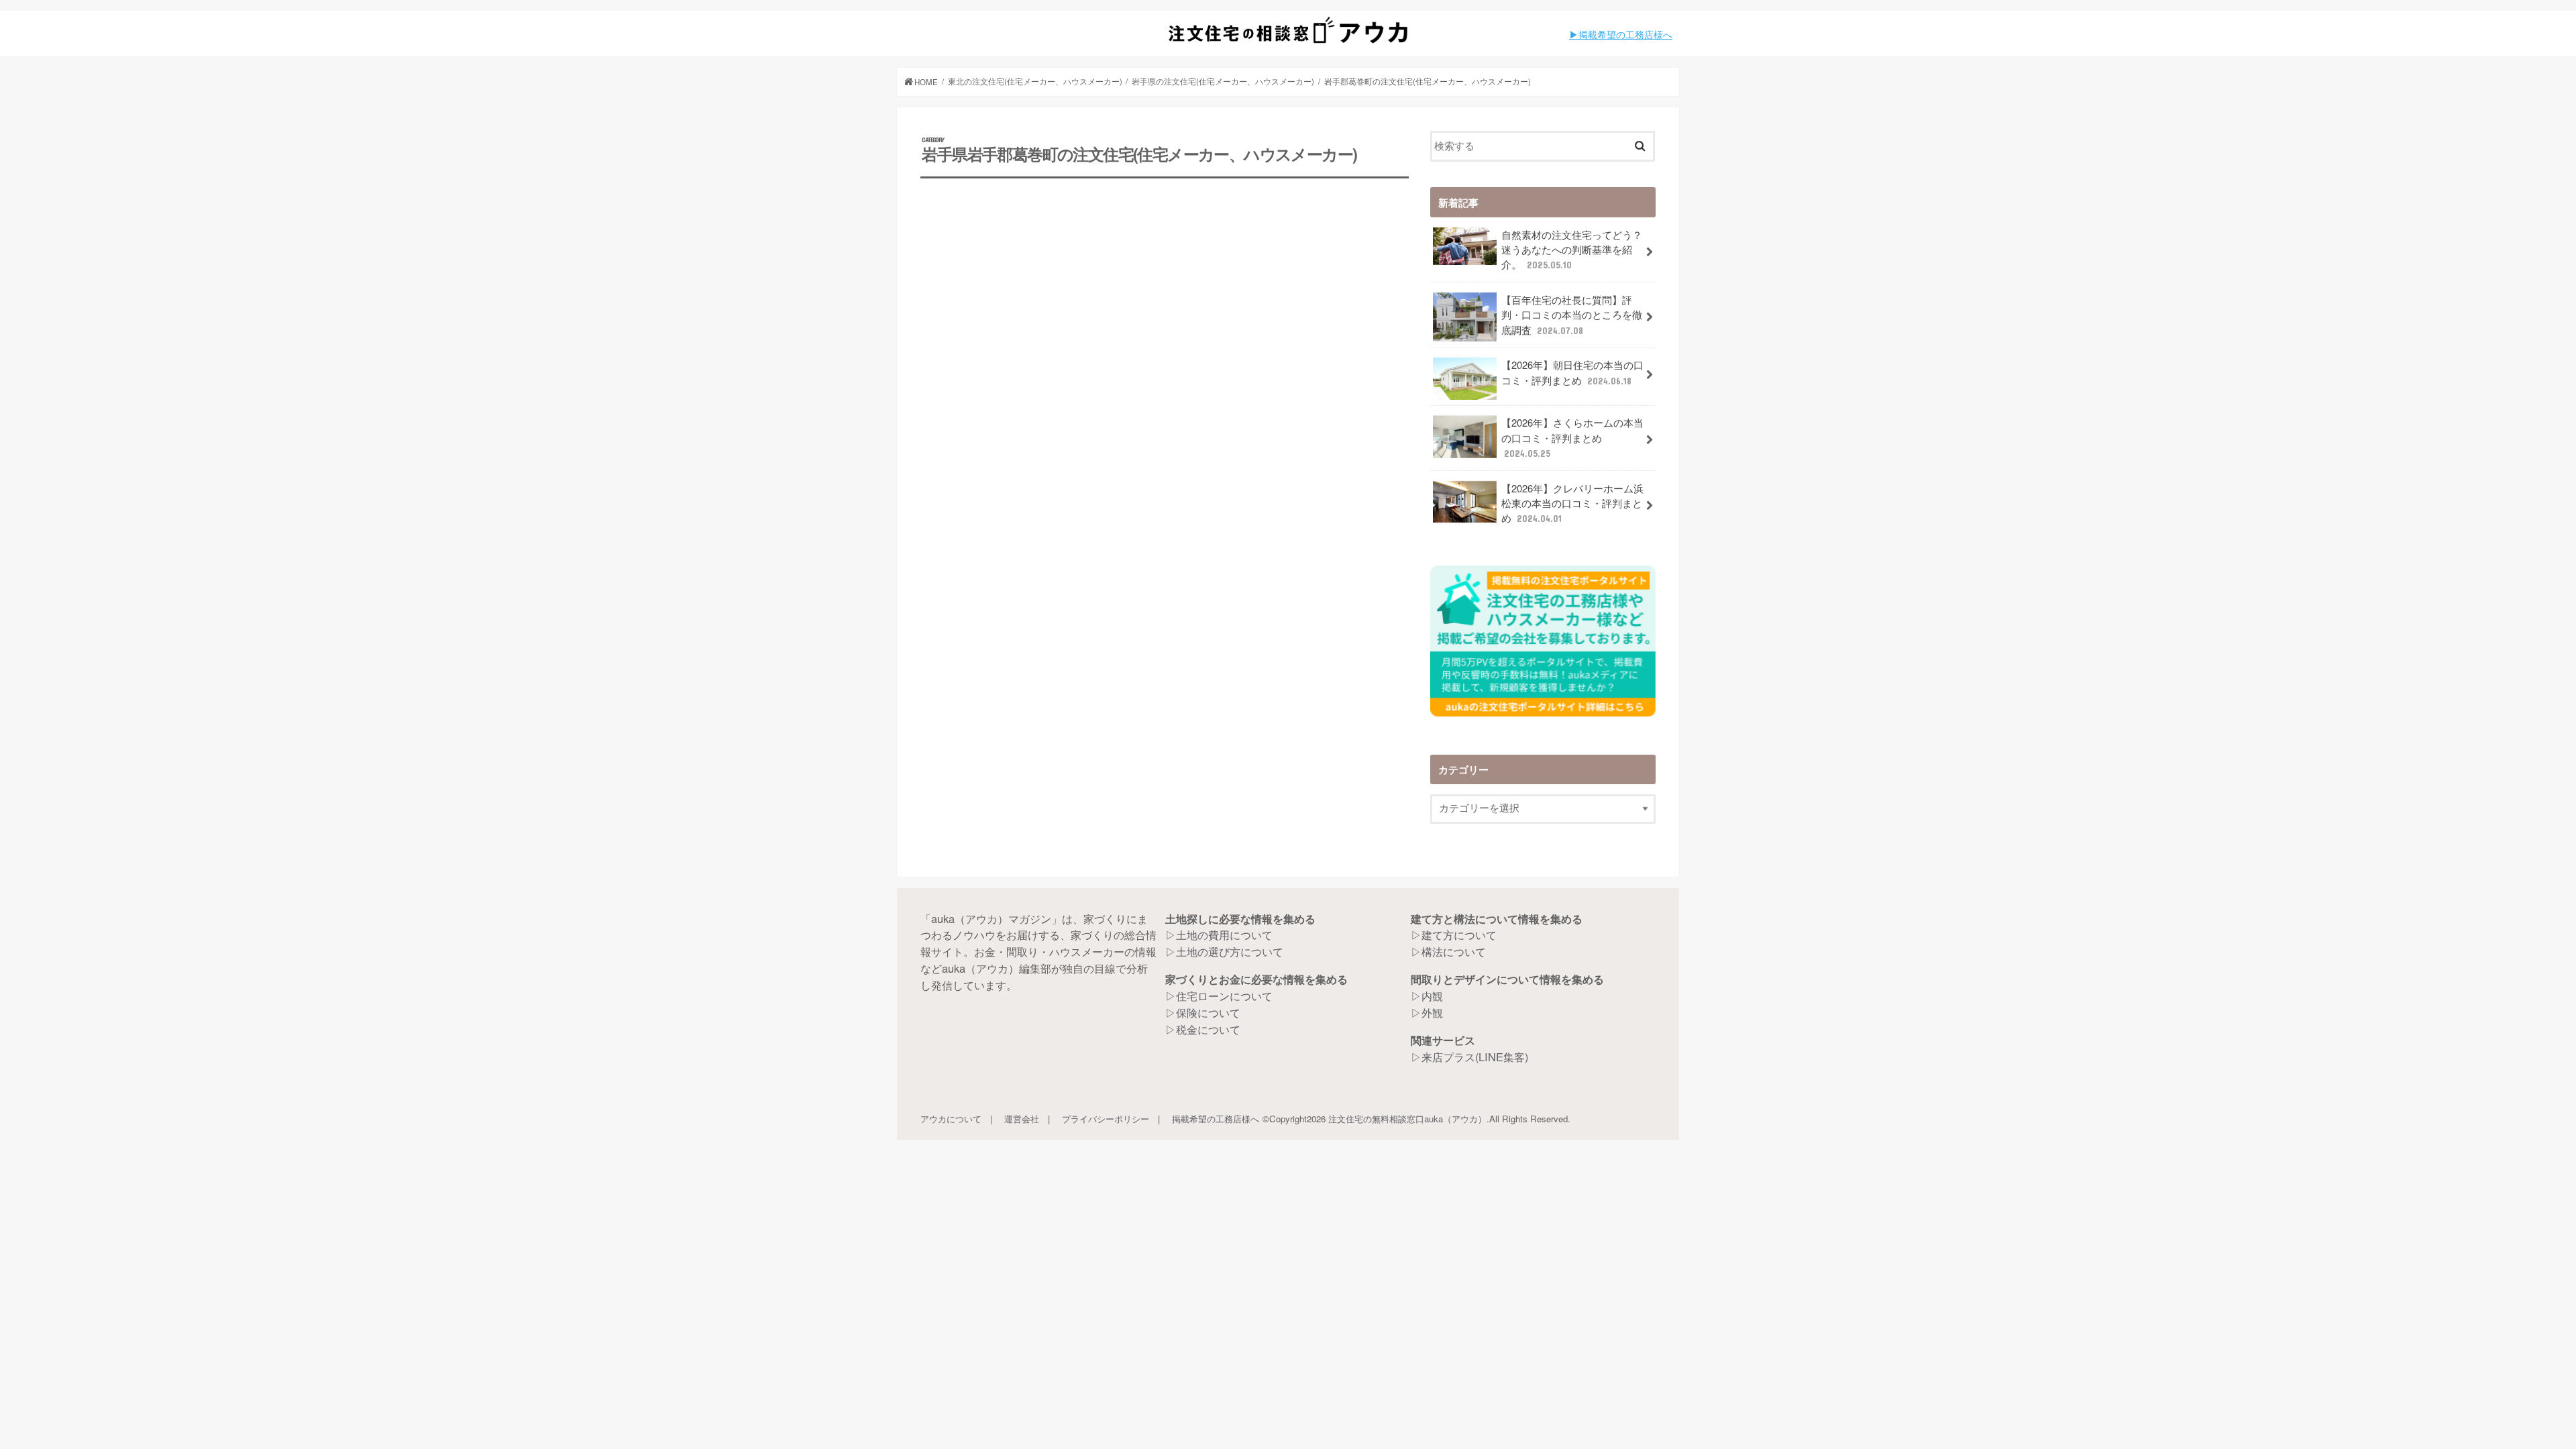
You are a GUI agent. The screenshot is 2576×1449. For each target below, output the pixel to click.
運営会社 (1022, 1119)
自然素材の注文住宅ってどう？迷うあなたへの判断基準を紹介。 (1572, 249)
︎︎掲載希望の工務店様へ (1625, 34)
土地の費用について (1224, 934)
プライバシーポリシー (1106, 1119)
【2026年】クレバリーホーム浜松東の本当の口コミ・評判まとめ (1572, 503)
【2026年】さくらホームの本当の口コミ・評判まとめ (1572, 437)
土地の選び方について (1230, 951)
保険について (1208, 1012)
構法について (1454, 951)
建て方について (1459, 934)
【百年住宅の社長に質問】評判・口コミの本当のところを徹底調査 (1572, 314)
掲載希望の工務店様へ (1216, 1119)
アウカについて (951, 1119)
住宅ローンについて (1224, 996)
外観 (1432, 1012)
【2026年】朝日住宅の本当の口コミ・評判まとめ (1572, 372)
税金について (1208, 1029)
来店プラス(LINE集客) (1475, 1057)
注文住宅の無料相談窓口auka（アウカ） (1407, 1119)
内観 (1432, 996)
